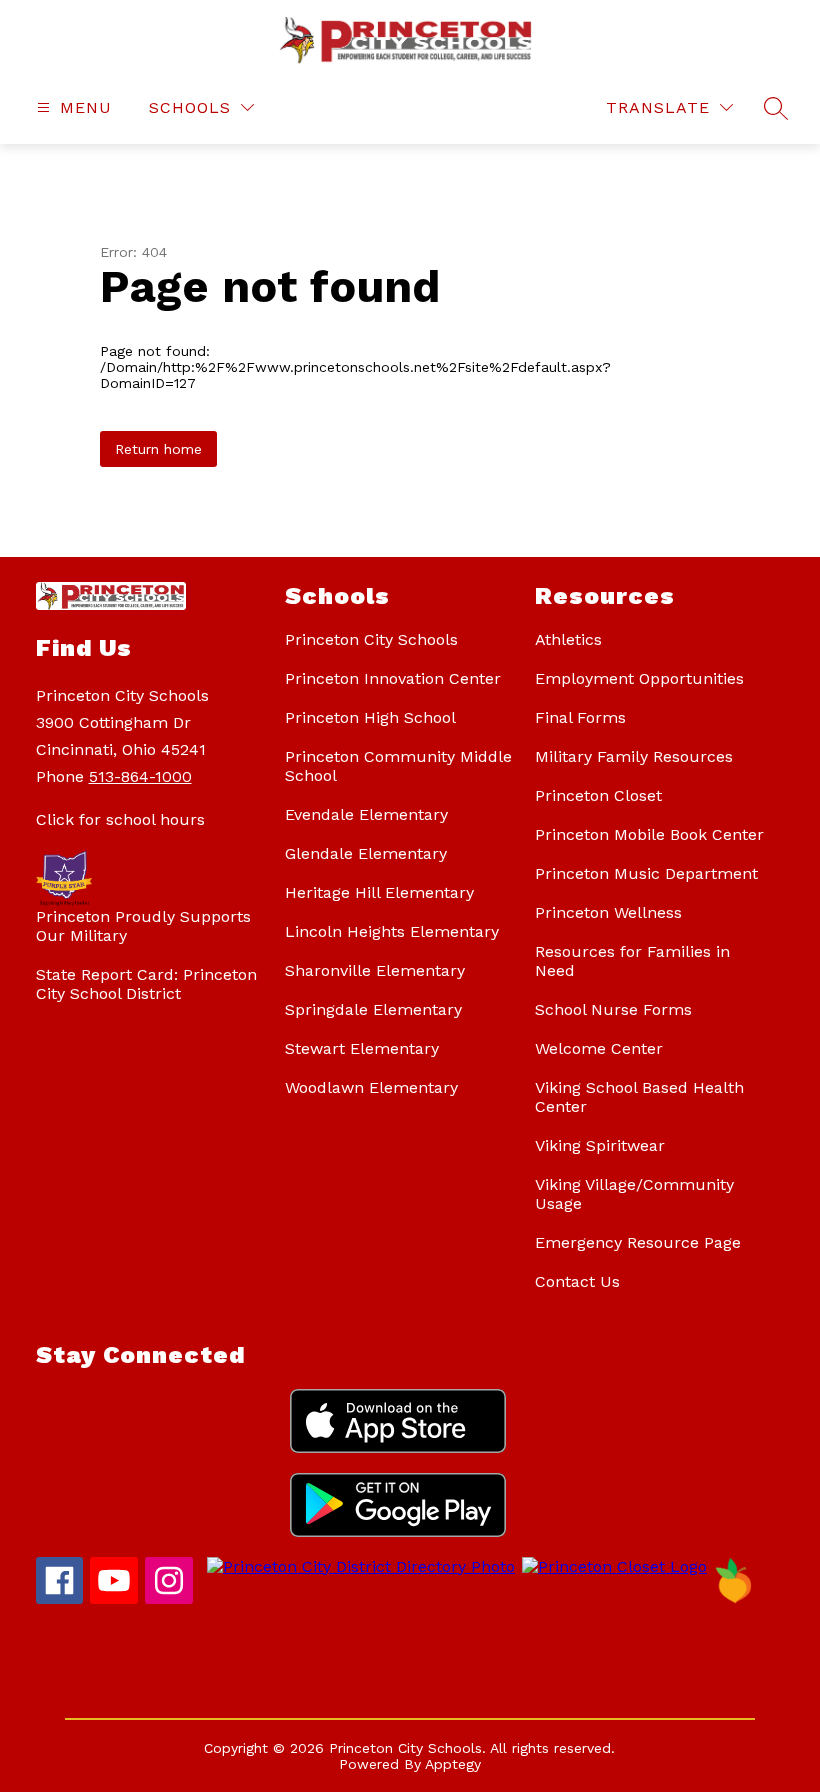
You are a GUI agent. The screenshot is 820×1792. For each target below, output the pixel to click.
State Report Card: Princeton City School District (146, 984)
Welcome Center (599, 1048)
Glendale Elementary (366, 853)
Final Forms (580, 717)
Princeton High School (370, 717)
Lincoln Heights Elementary (392, 931)
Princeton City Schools (371, 639)
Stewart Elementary (362, 1048)
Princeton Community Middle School (398, 766)
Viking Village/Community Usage (634, 1194)
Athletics (568, 639)
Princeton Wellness (608, 912)
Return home (158, 449)
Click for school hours (120, 819)
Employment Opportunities (639, 678)
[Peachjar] (734, 1598)
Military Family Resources (634, 756)
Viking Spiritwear (600, 1145)
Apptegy (453, 1764)
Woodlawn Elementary (371, 1087)
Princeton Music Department (646, 873)
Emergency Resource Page (638, 1242)
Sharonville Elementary (375, 970)
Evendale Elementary (366, 814)
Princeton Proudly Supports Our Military (143, 926)
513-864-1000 (140, 776)
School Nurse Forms (613, 1009)
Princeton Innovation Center (393, 678)
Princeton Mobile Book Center (649, 834)
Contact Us (577, 1281)
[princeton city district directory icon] (357, 1566)
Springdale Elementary (373, 1009)
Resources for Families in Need (632, 961)
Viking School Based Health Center (639, 1097)
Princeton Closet (598, 795)
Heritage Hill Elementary (379, 892)
